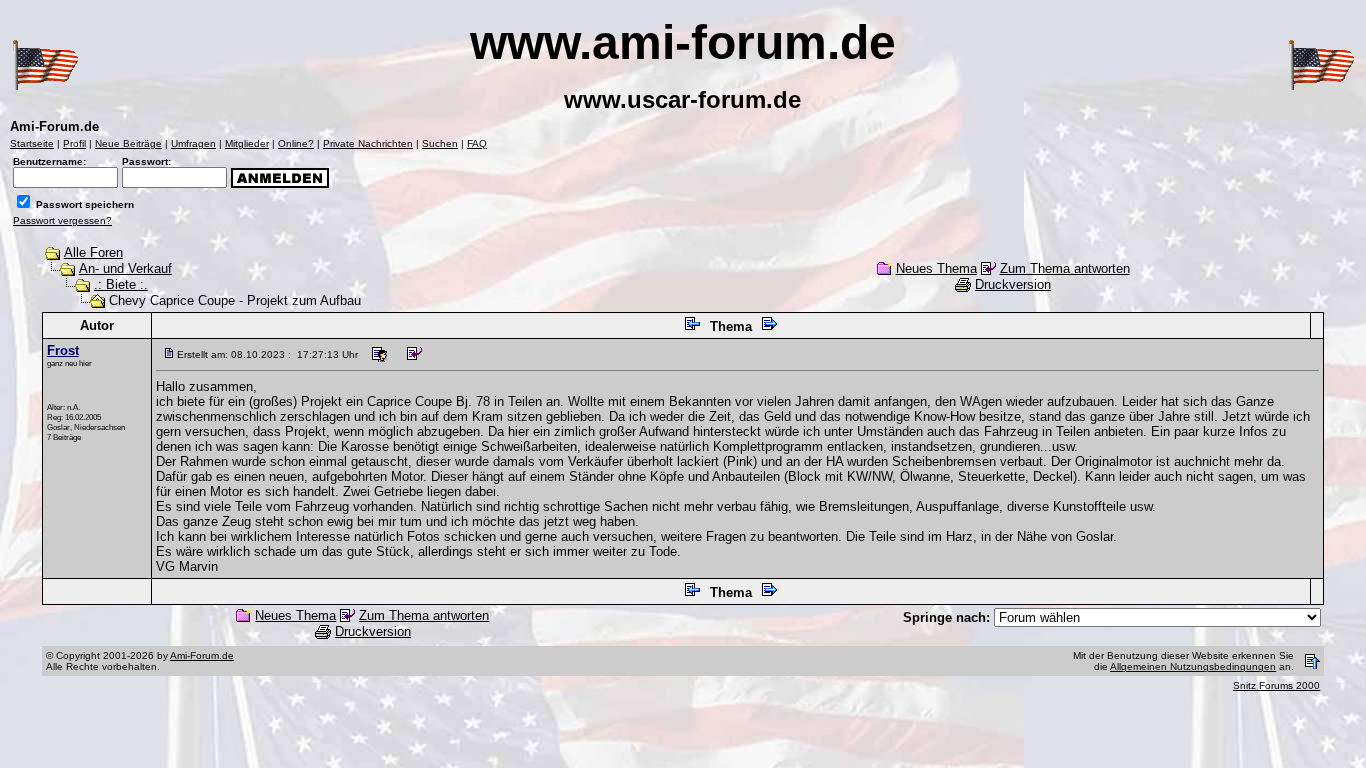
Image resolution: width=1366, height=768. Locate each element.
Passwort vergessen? (62, 220)
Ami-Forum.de (202, 655)
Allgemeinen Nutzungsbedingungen (1193, 666)
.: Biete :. (121, 284)
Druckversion (1013, 284)
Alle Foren (93, 252)
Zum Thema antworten (1065, 268)
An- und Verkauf (125, 268)
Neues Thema (936, 268)
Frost (63, 350)
